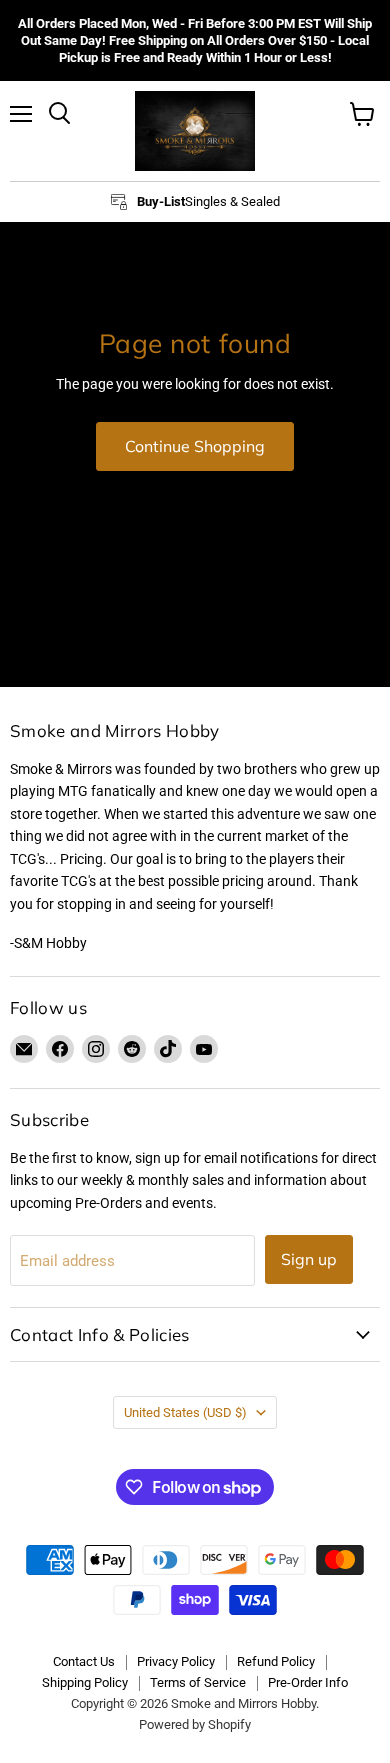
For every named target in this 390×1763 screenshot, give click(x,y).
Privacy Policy (176, 1661)
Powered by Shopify (195, 1724)
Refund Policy (276, 1661)
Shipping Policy (85, 1682)
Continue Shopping (195, 446)
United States (185, 1412)
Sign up (309, 1259)
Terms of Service (198, 1682)
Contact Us (84, 1661)
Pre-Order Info (308, 1682)
